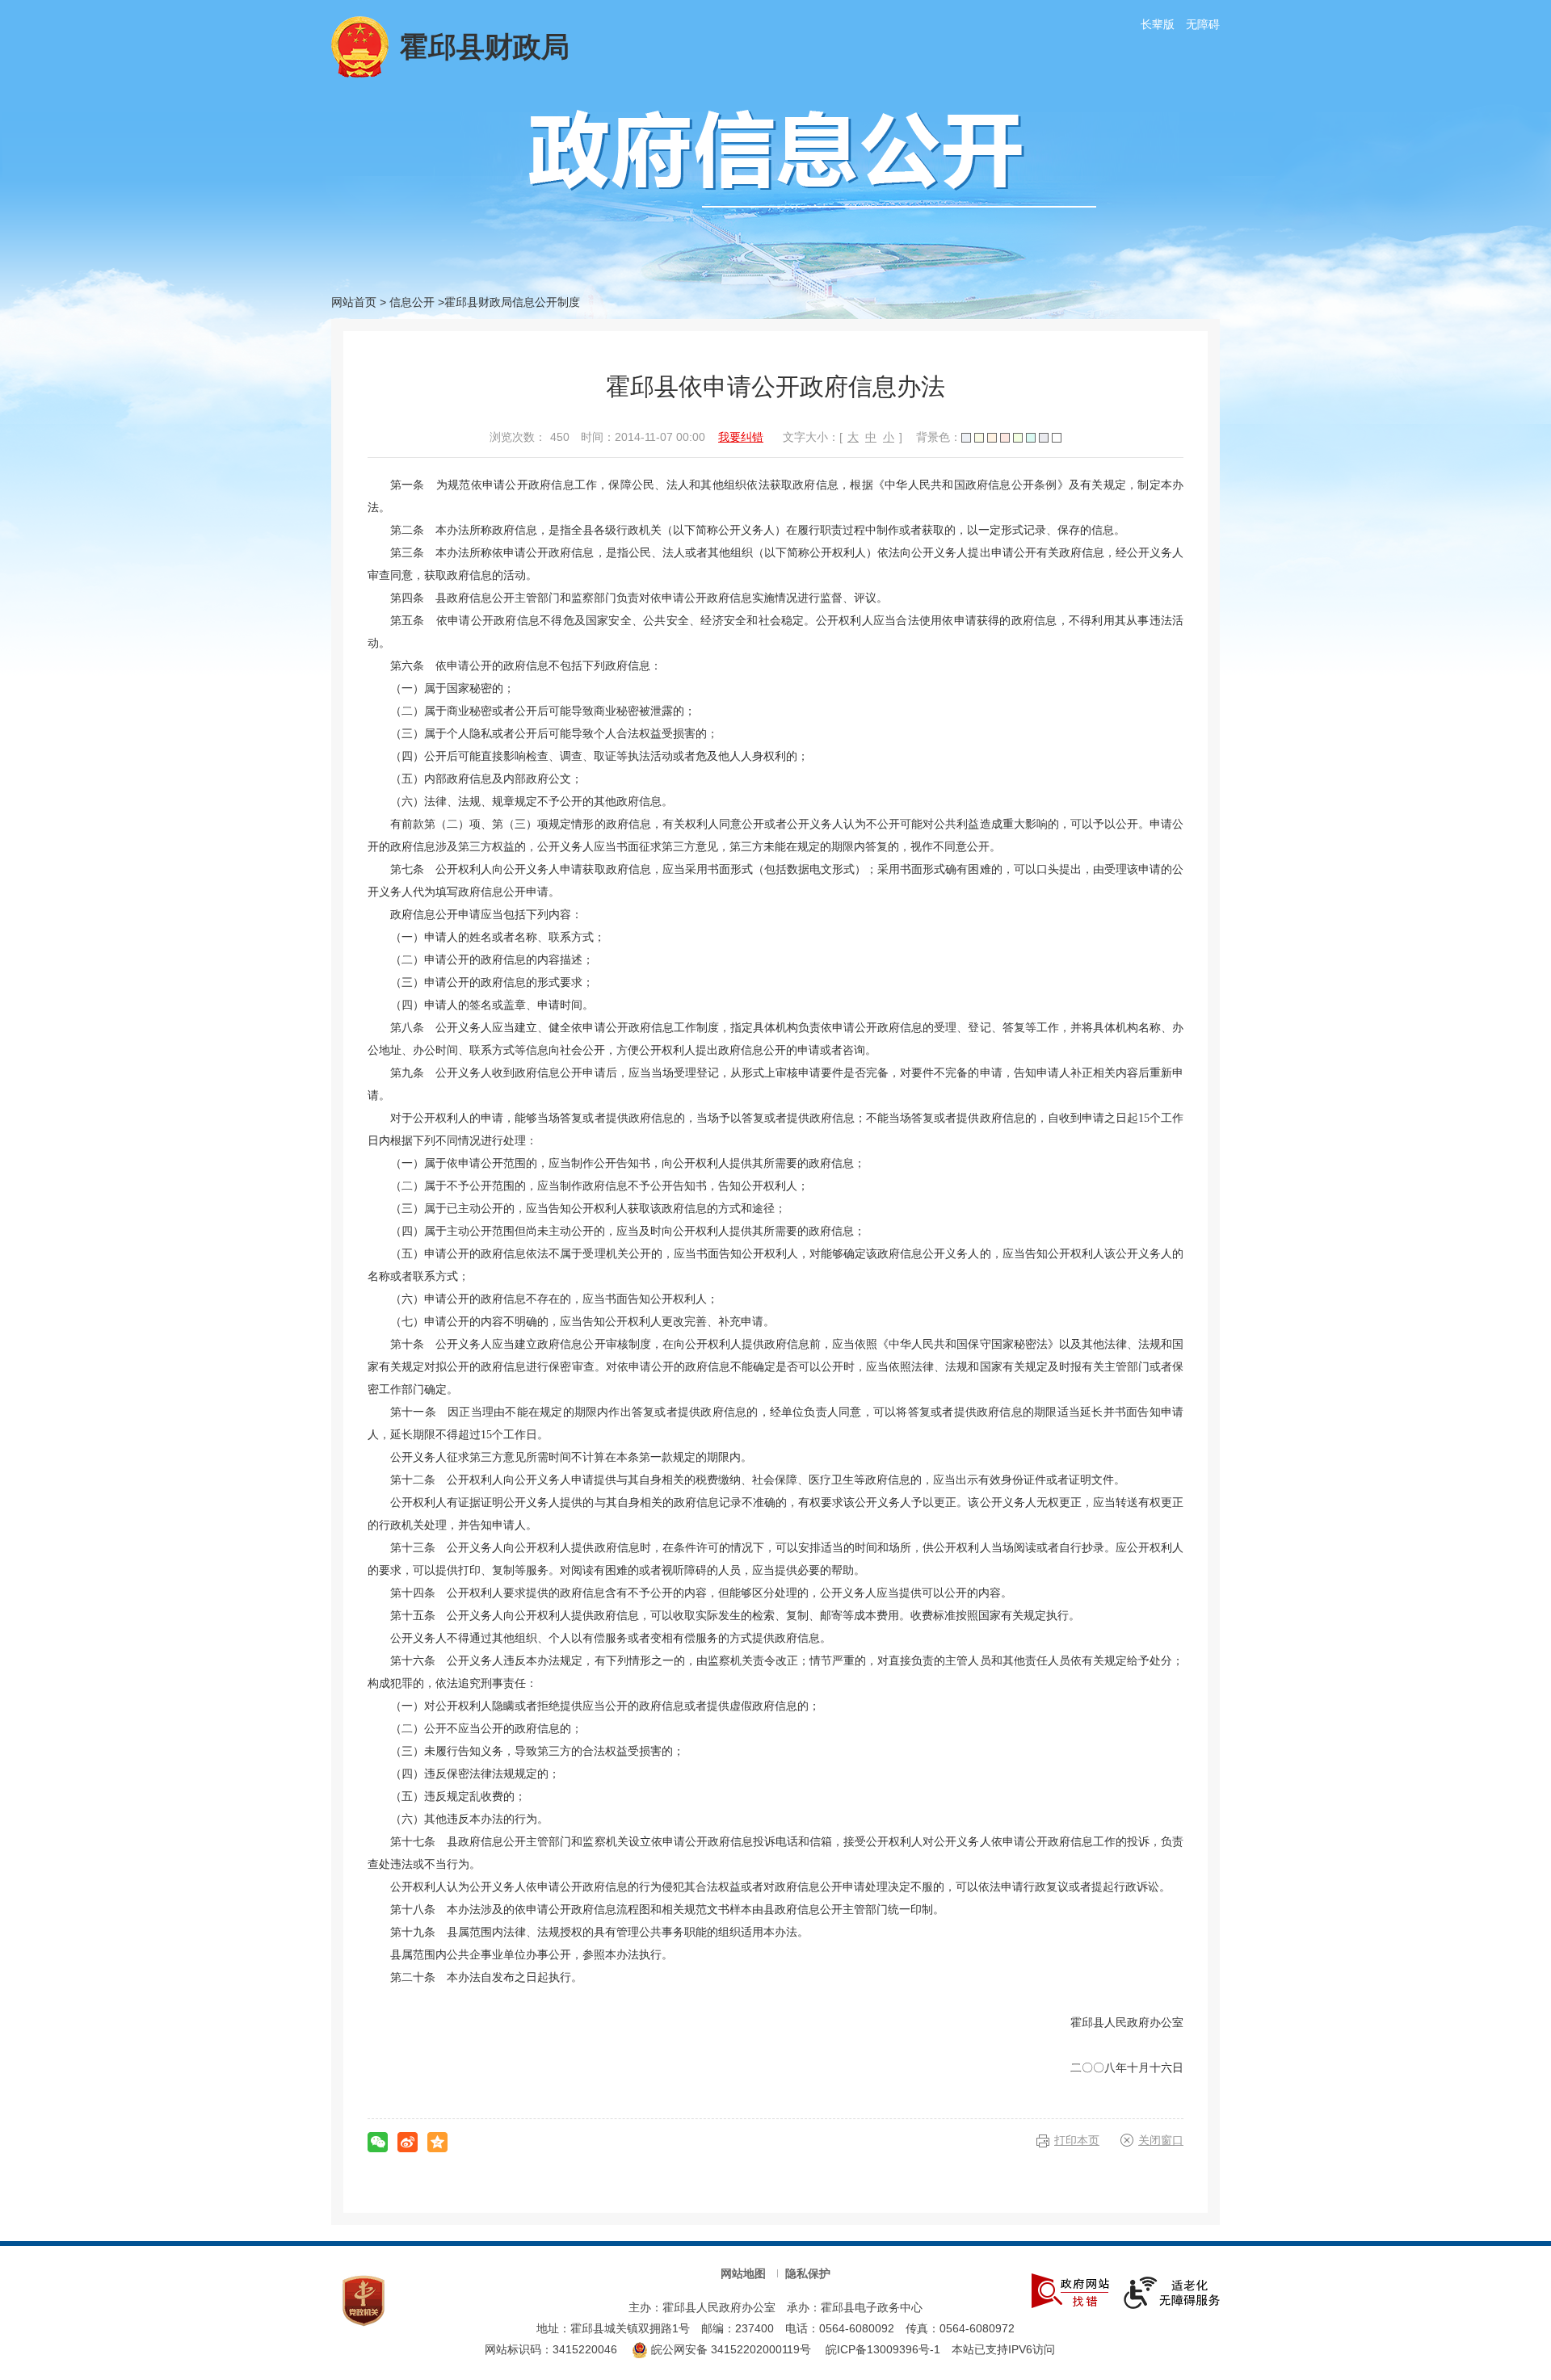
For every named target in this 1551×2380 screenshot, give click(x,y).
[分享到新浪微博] (408, 2142)
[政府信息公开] (813, 157)
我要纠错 (741, 437)
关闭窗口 (1161, 2140)
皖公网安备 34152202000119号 (729, 2349)
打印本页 (1077, 2140)
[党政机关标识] (364, 2300)
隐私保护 (808, 2273)
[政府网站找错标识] (1070, 2290)
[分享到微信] (378, 2142)
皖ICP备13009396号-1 (883, 2349)
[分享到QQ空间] (437, 2142)
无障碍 (1203, 24)
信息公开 (412, 302)
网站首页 (354, 302)
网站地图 (743, 2273)
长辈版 (1158, 24)
